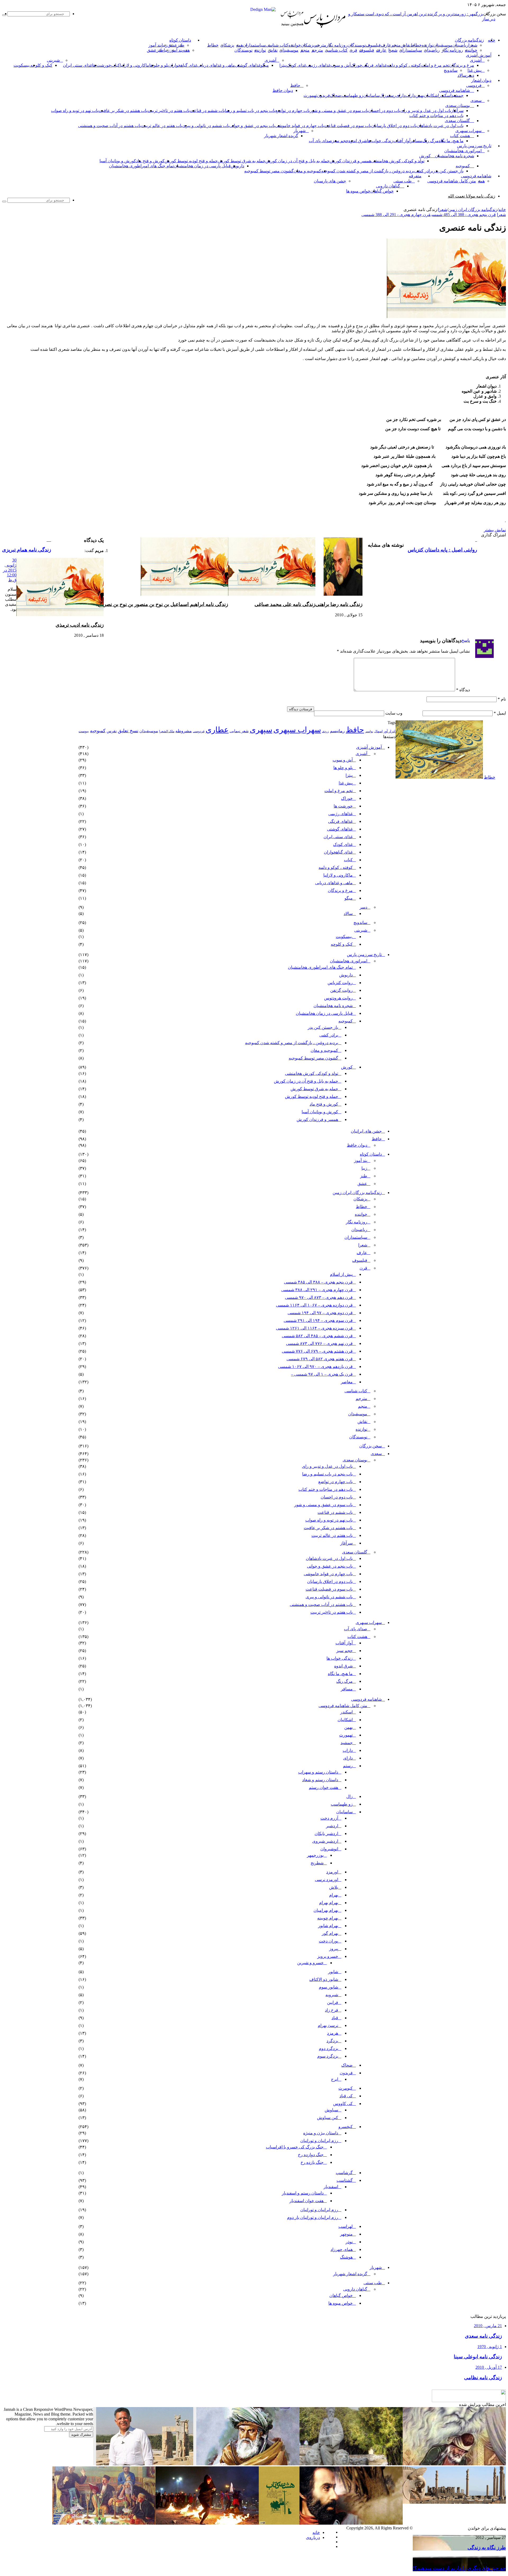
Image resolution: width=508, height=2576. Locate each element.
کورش (425, 156)
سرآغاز (457, 111)
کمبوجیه (463, 166)
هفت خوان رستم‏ (323, 1787)
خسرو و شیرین (310, 1963)
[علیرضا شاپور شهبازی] (145, 2464)
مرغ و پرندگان (462, 65)
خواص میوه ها (358, 191)
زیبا (364, 1168)
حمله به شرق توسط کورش (242, 161)
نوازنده (428, 45)
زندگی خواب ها (380, 141)
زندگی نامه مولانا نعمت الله (472, 196)
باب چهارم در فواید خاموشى (300, 126)
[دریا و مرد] (279, 2523)
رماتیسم (337, 731)
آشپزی (476, 60)
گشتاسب (345, 2180)
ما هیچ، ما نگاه (451, 141)
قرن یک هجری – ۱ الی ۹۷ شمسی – (322, 1374)
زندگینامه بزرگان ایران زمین (473, 210)
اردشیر (332, 1826)
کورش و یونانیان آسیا (118, 161)
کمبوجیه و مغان (307, 171)
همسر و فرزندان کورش (350, 161)
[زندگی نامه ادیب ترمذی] (60, 615)
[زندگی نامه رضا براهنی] (343, 594)
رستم (391, 95)
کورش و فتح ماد (150, 161)
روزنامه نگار (337, 45)
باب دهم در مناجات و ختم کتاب (436, 116)
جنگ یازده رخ (312, 2162)
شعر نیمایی (239, 731)
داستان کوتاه (180, 40)
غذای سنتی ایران (78, 65)
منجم (396, 45)
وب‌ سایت (394, 713)
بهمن (348, 1727)
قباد (335, 2018)
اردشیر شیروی (325, 1841)
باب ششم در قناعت (207, 111)
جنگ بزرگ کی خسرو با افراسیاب (295, 2147)
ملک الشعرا (167, 731)
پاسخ (466, 640)
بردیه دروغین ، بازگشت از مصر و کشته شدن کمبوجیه (368, 171)
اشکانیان (431, 95)
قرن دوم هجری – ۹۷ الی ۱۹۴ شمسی (320, 1313)
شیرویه (332, 1995)
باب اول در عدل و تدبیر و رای (426, 111)
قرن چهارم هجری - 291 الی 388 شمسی (396, 215)
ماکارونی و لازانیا (135, 65)
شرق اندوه (358, 141)
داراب (410, 95)
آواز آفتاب (402, 141)
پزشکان (308, 45)
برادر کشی (424, 171)
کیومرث (346, 2088)
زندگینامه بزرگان (469, 40)
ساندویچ (451, 70)
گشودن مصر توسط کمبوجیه (269, 171)
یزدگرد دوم (328, 2048)
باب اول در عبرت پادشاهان (440, 126)
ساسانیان (371, 95)
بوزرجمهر (315, 1855)
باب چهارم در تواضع (293, 111)
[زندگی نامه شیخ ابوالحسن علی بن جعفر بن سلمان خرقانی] (351, 2464)
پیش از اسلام (341, 1274)
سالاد (462, 75)
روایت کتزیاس (340, 983)
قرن (353, 50)
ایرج (335, 2079)
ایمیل (500, 713)
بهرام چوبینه (328, 1918)
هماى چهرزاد (342, 2249)
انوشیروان (329, 1849)
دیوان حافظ (283, 90)
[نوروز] (104, 2523)
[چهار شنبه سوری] (207, 2523)
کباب (348, 860)
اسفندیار (331, 2187)
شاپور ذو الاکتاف (324, 1979)
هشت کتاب (460, 136)
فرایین (333, 2002)
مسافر (416, 141)
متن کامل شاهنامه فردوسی (452, 181)
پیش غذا (475, 70)
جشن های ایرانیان (366, 1131)
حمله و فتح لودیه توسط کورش (191, 161)
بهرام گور (330, 1933)
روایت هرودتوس (338, 998)
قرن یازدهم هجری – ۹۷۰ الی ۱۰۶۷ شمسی (315, 1366)
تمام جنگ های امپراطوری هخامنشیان (141, 166)
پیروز (334, 1949)
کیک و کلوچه (41, 65)
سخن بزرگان (371, 1446)
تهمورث (310, 95)
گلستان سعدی (457, 121)
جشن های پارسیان (330, 181)
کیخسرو (346, 2127)
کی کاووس (343, 2104)
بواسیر (369, 731)
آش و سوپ (341, 65)
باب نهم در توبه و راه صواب (75, 111)
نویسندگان (357, 45)
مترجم (320, 45)
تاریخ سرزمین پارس (474, 146)
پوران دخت (328, 1941)
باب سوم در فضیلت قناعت (348, 126)
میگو (349, 898)
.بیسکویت (22, 65)
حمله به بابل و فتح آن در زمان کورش (298, 161)
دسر (363, 907)
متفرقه (415, 176)
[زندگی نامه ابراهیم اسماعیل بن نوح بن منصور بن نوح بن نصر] (184, 594)
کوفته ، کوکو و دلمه (404, 65)
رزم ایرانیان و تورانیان (319, 2141)
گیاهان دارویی (388, 186)
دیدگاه (463, 690)
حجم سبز (340, 141)
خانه (502, 210)
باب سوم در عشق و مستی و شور (339, 111)
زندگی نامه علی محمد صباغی (285, 604)
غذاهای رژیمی (318, 65)
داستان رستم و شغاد (320, 1780)
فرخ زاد (332, 2010)
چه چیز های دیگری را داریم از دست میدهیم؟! (459, 2568)
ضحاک (336, 95)
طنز (364, 1176)
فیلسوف (373, 45)
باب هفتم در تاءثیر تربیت (169, 111)
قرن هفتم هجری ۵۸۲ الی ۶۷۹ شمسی (320, 1359)
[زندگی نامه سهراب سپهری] (351, 2523)
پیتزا (283, 65)
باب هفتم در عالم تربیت (162, 126)
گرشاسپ (344, 2173)
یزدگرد (332, 2041)
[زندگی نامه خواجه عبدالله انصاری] (454, 2464)
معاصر (347, 1382)
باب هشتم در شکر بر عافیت (123, 111)
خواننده (295, 45)
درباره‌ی (313, 2537)
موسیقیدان (443, 45)
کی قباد (346, 2096)
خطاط (416, 45)
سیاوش (331, 2110)
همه (239, 45)
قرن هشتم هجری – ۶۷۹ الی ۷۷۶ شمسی (317, 1351)
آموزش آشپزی (479, 55)
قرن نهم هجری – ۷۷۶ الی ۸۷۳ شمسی (319, 1343)
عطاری (217, 730)
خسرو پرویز (328, 1956)
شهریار (300, 131)
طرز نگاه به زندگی (487, 2548)
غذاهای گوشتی (248, 65)
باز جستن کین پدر (448, 171)
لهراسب (346, 2226)
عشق (172, 45)
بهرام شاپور (328, 1926)
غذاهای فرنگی (375, 65)
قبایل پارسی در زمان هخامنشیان (202, 166)
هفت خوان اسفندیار (307, 2201)
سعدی (476, 100)
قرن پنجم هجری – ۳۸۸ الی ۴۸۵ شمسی (318, 1282)
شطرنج (317, 1863)
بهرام (334, 1895)
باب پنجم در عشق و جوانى (252, 126)
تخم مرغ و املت (435, 65)
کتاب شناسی (277, 45)
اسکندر (445, 95)
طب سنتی (403, 181)
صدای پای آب (320, 141)
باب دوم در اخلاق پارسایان (394, 126)
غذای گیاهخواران (183, 65)
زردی (325, 731)
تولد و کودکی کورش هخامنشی (398, 161)
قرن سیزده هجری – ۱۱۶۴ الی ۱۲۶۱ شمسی (314, 1328)
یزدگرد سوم (328, 2056)
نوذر (349, 2242)
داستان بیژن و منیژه (321, 2133)
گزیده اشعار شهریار (281, 136)
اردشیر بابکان (326, 1834)
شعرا (473, 45)
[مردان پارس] (325, 30)
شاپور (333, 1972)
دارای (401, 95)
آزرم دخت (329, 1818)
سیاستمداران (254, 45)
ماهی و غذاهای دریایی (216, 65)
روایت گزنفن (341, 990)
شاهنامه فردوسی (455, 90)
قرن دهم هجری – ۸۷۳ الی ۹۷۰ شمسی (319, 1297)
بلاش (334, 1887)
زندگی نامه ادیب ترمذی (80, 625)
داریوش (237, 166)
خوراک (356, 65)
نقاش (405, 45)
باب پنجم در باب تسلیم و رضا (250, 111)
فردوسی (474, 85)
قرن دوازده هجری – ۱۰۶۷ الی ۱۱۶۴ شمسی (314, 1305)
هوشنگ (346, 2257)
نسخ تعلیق (128, 731)
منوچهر (346, 2234)
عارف (386, 45)
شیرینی (53, 60)
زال (350, 1796)
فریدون (323, 95)
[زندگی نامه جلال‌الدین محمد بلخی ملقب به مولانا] (248, 2464)
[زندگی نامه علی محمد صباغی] (272, 594)
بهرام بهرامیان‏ (326, 1910)
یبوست (84, 731)
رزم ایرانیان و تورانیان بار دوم (313, 2217)
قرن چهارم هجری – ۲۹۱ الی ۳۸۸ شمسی (317, 1290)
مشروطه (184, 731)
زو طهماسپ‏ (352, 95)
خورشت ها (102, 65)
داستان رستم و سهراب (318, 1772)
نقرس (112, 731)
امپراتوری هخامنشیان (463, 151)
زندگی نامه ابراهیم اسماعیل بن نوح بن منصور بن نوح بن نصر (166, 604)
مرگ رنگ (430, 141)
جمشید (457, 95)
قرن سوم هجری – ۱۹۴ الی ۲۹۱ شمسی (318, 1320)
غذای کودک (296, 65)
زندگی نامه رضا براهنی (339, 604)
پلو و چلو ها (159, 65)
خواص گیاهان (382, 191)
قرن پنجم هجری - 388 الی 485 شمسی (464, 215)
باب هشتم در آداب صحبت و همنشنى (110, 126)
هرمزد (333, 2033)
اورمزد (332, 1872)
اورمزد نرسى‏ (326, 1880)
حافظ (295, 85)
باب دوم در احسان (384, 111)
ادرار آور (390, 731)
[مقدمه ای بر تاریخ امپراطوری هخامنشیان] (454, 2502)
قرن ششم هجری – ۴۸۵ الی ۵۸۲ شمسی (317, 1336)
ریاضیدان (460, 45)
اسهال (378, 731)
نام (502, 699)
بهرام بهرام (329, 1903)
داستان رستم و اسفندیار (303, 2193)
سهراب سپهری (468, 131)
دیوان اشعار (481, 80)
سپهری (261, 730)
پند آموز (155, 45)
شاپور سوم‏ (328, 1987)
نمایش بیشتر (495, 530)
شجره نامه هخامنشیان (455, 156)
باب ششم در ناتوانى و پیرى (206, 126)
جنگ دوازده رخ (311, 2155)
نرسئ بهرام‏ (328, 2025)
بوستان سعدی (458, 106)
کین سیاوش (328, 2118)
